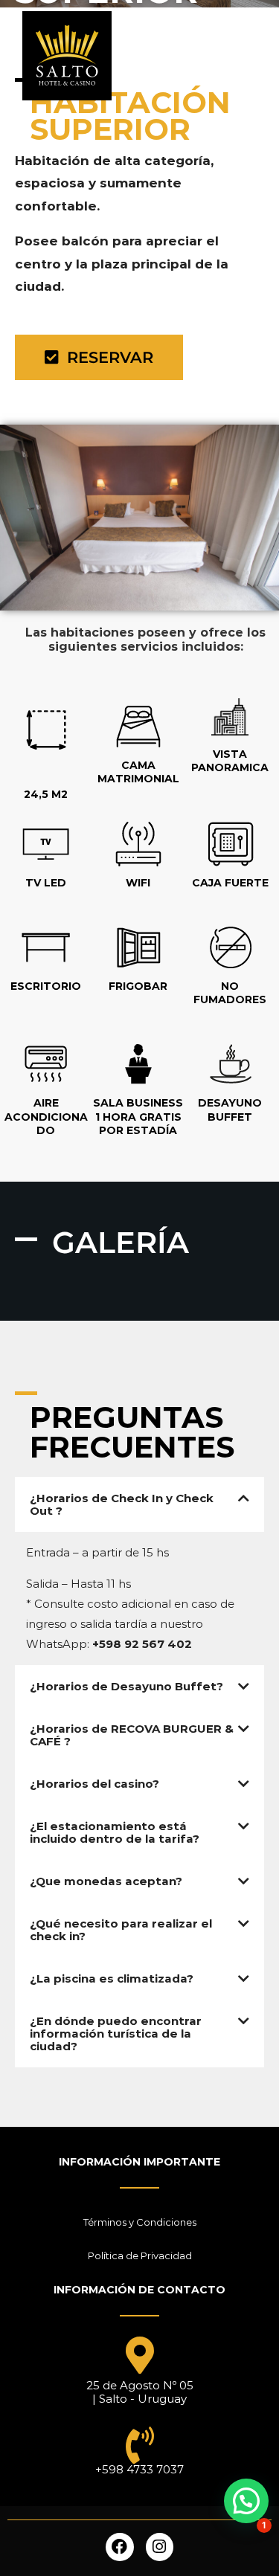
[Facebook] (120, 2547)
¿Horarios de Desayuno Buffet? (126, 1686)
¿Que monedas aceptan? (106, 1881)
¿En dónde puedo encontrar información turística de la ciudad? (116, 2034)
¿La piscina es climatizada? (112, 1978)
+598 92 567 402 (142, 1644)
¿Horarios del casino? (94, 1784)
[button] (139, 1504)
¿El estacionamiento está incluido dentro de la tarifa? (115, 1832)
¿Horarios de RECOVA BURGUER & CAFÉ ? (132, 1735)
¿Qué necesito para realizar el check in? (121, 1930)
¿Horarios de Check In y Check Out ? (122, 1504)
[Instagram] (160, 2547)
